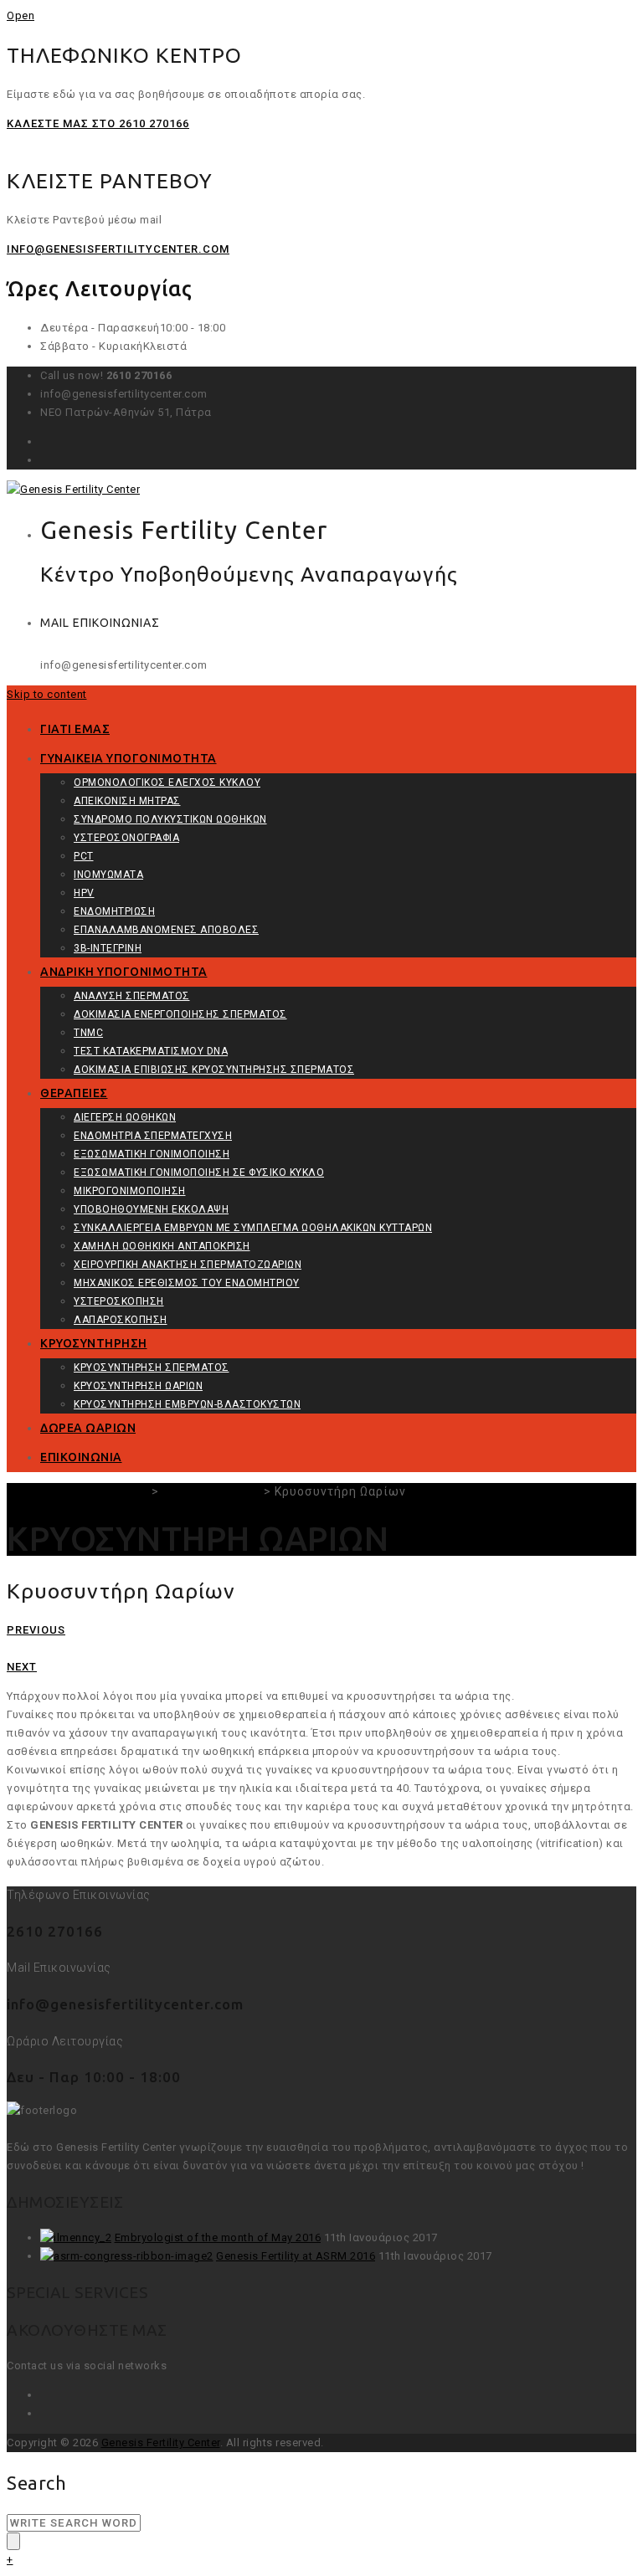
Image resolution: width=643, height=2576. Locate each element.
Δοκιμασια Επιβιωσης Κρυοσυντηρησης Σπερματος (214, 1070)
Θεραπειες (74, 1093)
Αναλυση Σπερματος (132, 996)
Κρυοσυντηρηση (94, 1343)
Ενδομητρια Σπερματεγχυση (153, 1136)
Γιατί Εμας (75, 729)
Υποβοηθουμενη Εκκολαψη (151, 1209)
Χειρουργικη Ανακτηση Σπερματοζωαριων (188, 1265)
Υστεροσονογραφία (126, 838)
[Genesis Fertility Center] (73, 489)
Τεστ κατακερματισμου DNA (151, 1051)
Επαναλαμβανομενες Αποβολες (166, 930)
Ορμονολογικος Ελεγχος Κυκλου (167, 783)
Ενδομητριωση (114, 911)
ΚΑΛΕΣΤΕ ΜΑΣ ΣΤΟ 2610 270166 (98, 123)
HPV (84, 893)
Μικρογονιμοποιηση (130, 1191)
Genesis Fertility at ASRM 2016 (296, 2256)
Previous (36, 1630)
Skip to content (47, 694)
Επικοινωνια (81, 1457)
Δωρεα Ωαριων (88, 1428)
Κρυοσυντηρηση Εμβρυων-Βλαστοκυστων (187, 1404)
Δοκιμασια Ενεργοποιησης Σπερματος (180, 1014)
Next (22, 1667)
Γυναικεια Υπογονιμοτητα (129, 758)
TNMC (88, 1033)
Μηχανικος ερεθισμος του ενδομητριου (187, 1283)
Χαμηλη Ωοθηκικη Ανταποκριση (162, 1246)
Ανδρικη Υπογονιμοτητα (124, 972)
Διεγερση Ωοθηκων (125, 1117)
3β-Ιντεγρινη (108, 948)
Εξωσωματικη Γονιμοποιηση (152, 1154)
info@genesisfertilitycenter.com (118, 249)
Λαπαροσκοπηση (121, 1320)
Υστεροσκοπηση (119, 1301)
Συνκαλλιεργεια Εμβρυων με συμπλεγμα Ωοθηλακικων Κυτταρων (253, 1228)
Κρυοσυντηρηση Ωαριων (138, 1386)
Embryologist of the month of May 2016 (218, 2237)
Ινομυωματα (108, 875)
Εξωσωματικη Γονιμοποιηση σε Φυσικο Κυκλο (199, 1173)
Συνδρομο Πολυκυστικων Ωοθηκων (170, 819)
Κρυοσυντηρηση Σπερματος (152, 1368)
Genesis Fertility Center (161, 2443)
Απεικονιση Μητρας (127, 801)
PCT (84, 856)
